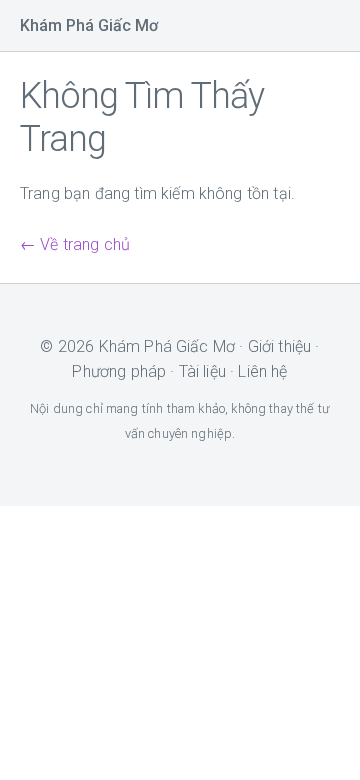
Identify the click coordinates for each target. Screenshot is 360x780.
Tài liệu (202, 371)
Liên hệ (262, 371)
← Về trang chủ (75, 244)
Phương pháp (119, 371)
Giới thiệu (280, 346)
